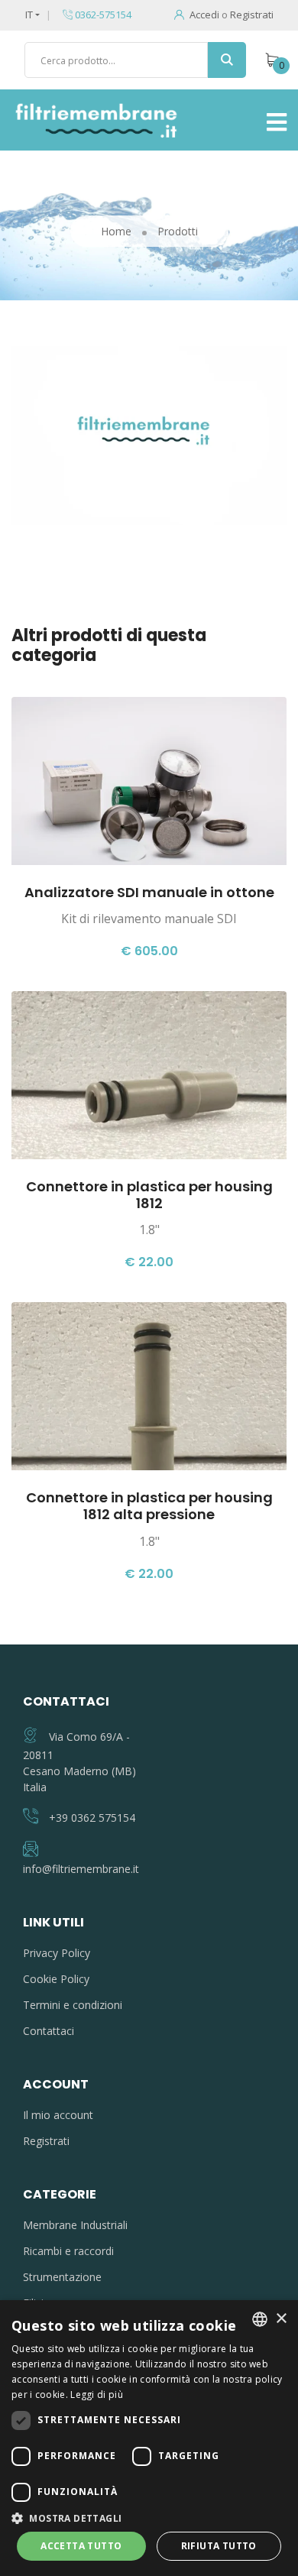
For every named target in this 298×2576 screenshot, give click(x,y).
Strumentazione (62, 2277)
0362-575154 (102, 15)
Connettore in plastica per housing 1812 (149, 1195)
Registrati (252, 15)
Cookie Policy (56, 1979)
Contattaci (49, 2031)
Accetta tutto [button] (81, 2546)
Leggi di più (97, 2395)
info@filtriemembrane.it (81, 1869)
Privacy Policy (57, 1953)
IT (29, 15)
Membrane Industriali (75, 2225)
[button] (149, 2518)
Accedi (204, 15)
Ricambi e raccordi (68, 2251)
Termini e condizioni (73, 2005)
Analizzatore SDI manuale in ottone (149, 892)
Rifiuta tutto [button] (219, 2546)
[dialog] (149, 2438)
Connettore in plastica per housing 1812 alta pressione (149, 1506)
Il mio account (58, 2115)
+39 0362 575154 (92, 1818)
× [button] (281, 2319)
